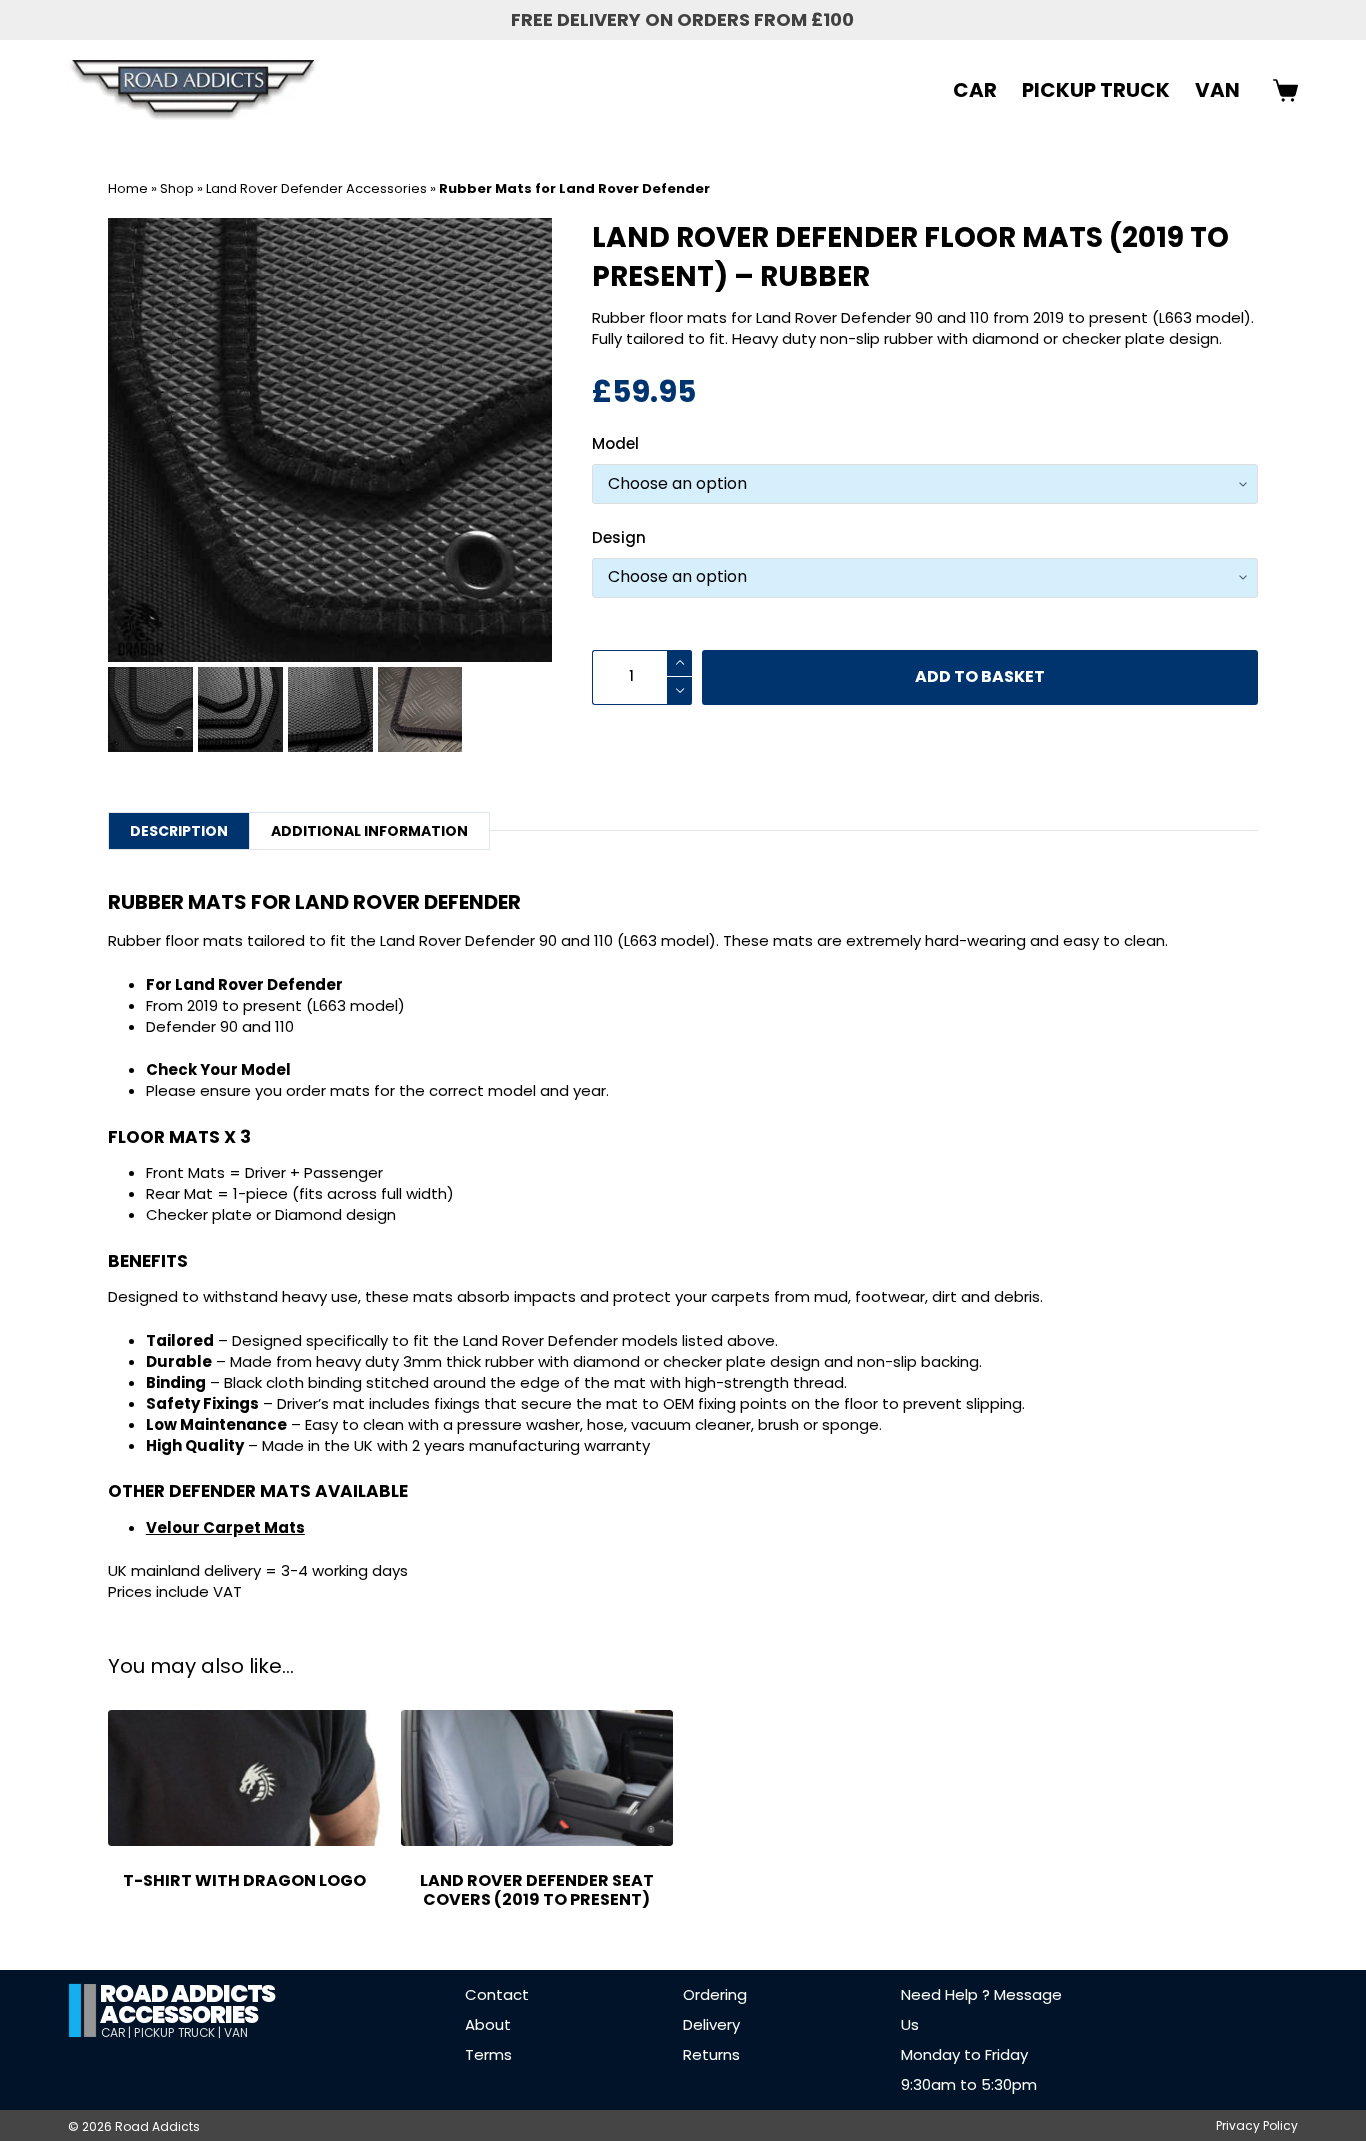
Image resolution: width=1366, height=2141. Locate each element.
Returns (711, 2054)
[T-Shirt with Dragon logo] (244, 1778)
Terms (488, 2054)
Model (615, 443)
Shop (177, 188)
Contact (497, 1994)
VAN (1217, 90)
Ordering (715, 1994)
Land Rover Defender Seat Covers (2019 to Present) (537, 1890)
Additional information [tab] (369, 831)
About (488, 2024)
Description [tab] (179, 831)
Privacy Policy (1257, 2126)
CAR (975, 90)
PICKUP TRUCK (1096, 90)
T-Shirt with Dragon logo (244, 1880)
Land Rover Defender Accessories (316, 188)
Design (619, 537)
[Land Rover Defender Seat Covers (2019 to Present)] (537, 1778)
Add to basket (980, 676)
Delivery (711, 2024)
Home (128, 188)
